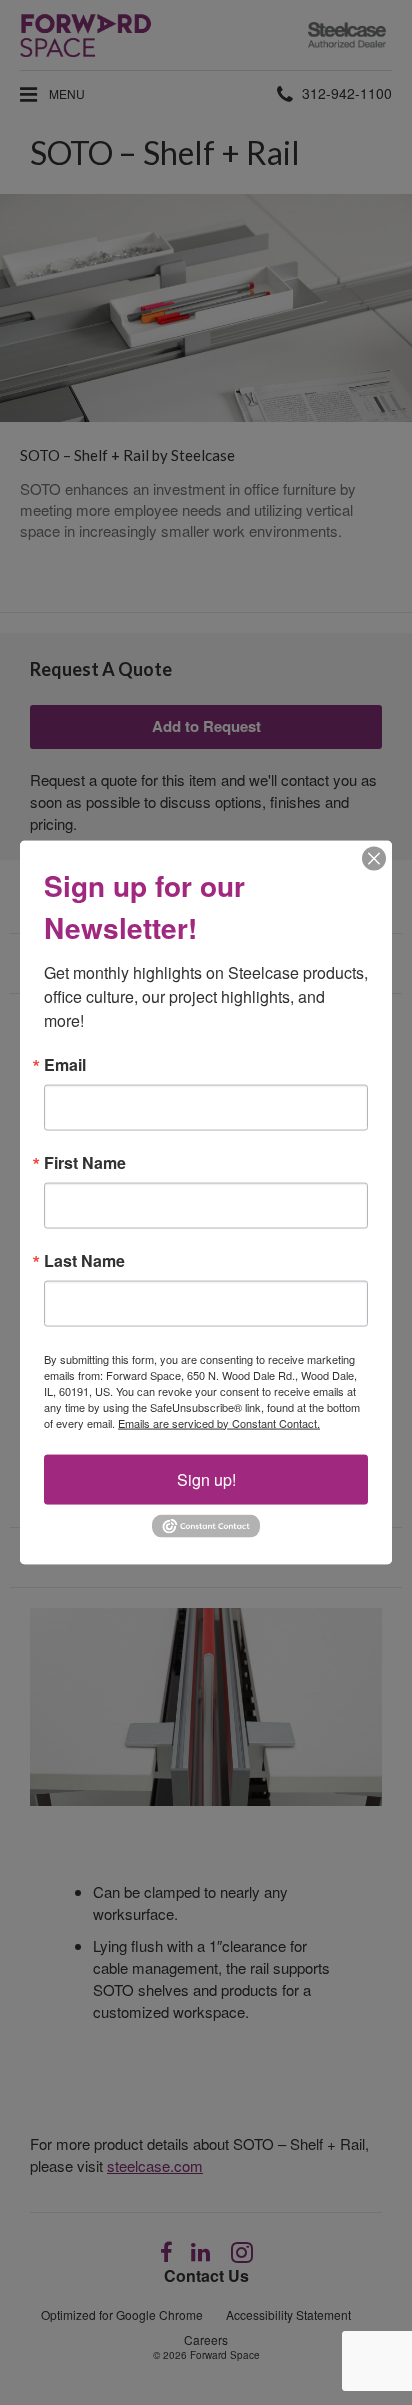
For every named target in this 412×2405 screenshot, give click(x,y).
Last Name (84, 1260)
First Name (85, 1162)
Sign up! (206, 1478)
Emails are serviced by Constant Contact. (219, 1422)
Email (65, 1064)
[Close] (374, 858)
